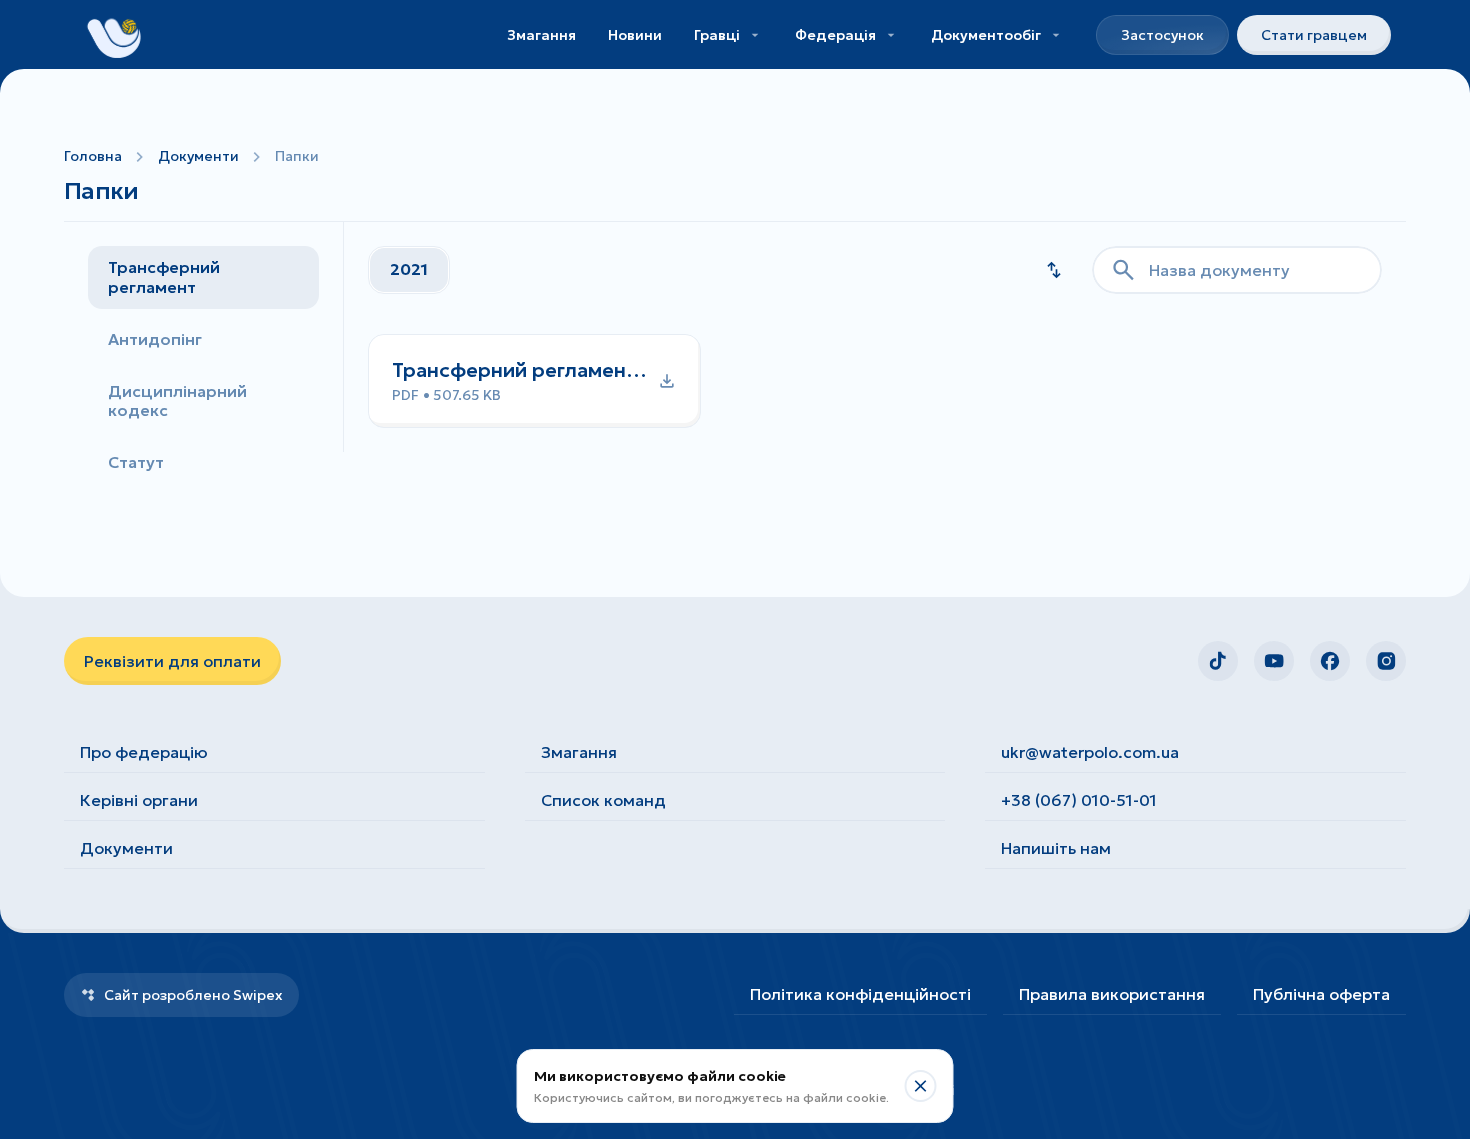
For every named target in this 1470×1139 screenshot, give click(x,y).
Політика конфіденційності (860, 994)
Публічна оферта (1321, 994)
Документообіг (986, 35)
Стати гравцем (1314, 35)
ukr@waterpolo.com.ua (1090, 752)
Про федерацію (144, 752)
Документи (198, 156)
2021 (409, 269)
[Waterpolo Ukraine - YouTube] (1274, 661)
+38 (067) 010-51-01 (1079, 800)
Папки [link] (297, 156)
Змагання (541, 35)
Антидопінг (155, 339)
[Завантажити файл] (534, 381)
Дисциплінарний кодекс (177, 400)
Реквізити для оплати (172, 661)
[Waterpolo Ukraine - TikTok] (1218, 661)
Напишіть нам (1056, 848)
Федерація (835, 35)
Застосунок (1162, 35)
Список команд (603, 800)
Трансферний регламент (164, 276)
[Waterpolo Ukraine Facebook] (1330, 661)
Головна (93, 156)
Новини (635, 35)
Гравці (717, 35)
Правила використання (1112, 994)
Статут (136, 462)
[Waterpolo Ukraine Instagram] (1386, 661)
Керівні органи (139, 800)
